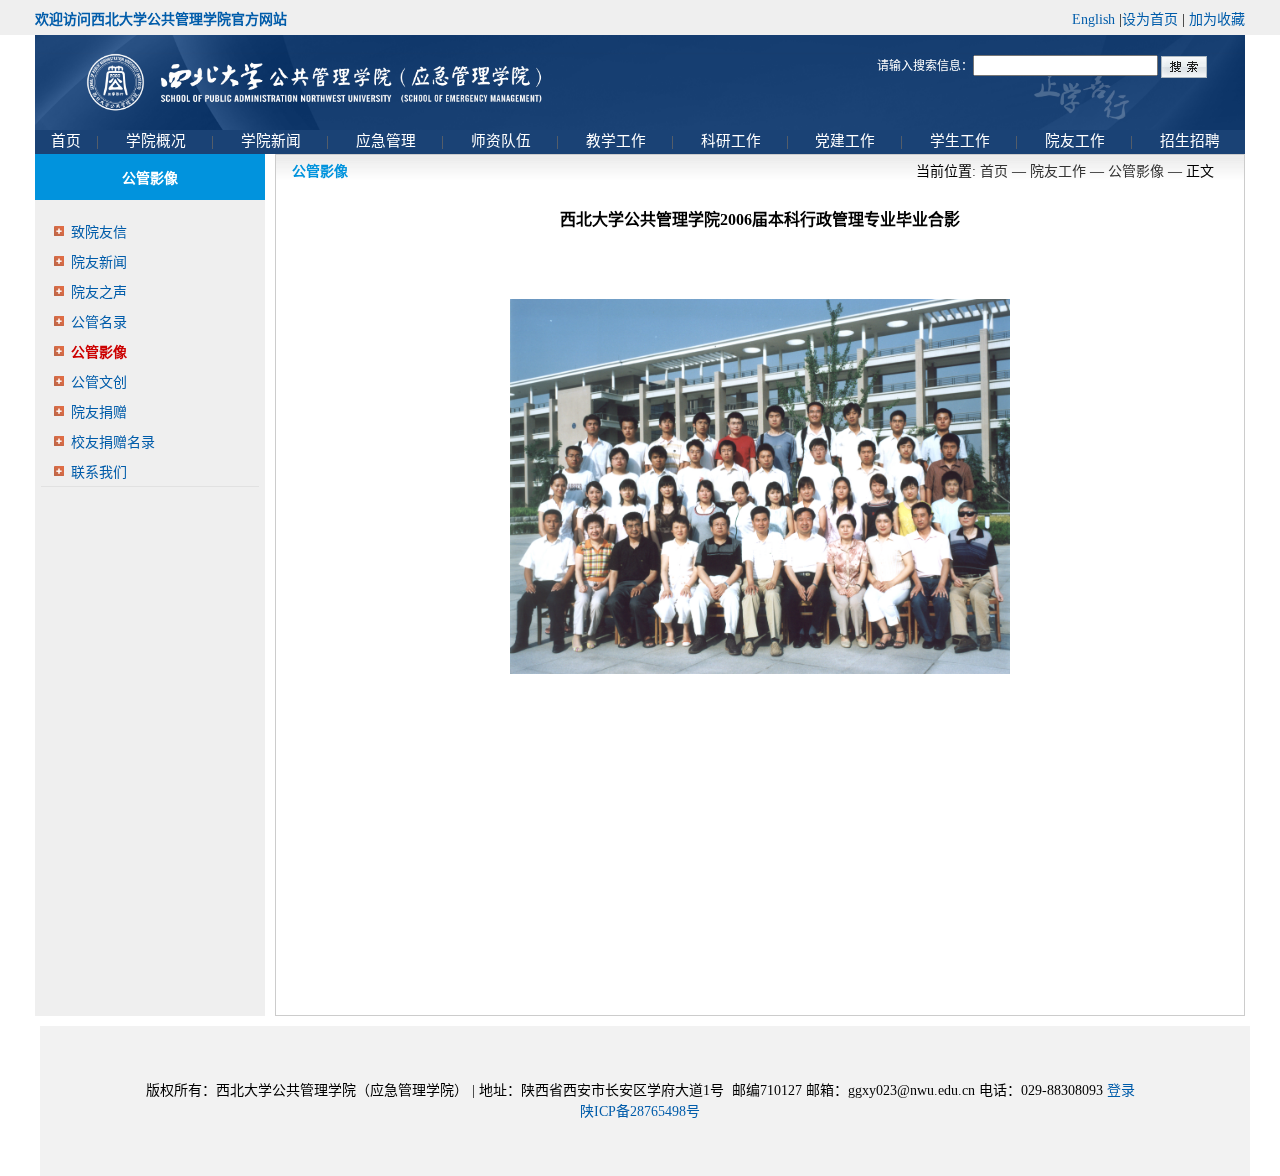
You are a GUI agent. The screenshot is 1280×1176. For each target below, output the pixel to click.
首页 (994, 171)
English (1093, 19)
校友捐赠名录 (113, 442)
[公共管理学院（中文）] (640, 82)
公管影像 (99, 352)
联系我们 (99, 472)
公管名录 (99, 322)
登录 (1121, 1090)
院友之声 (99, 292)
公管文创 (99, 382)
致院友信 (99, 232)
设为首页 (1150, 19)
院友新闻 (99, 262)
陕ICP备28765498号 (640, 1111)
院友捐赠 (99, 412)
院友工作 (1058, 171)
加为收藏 (1217, 19)
